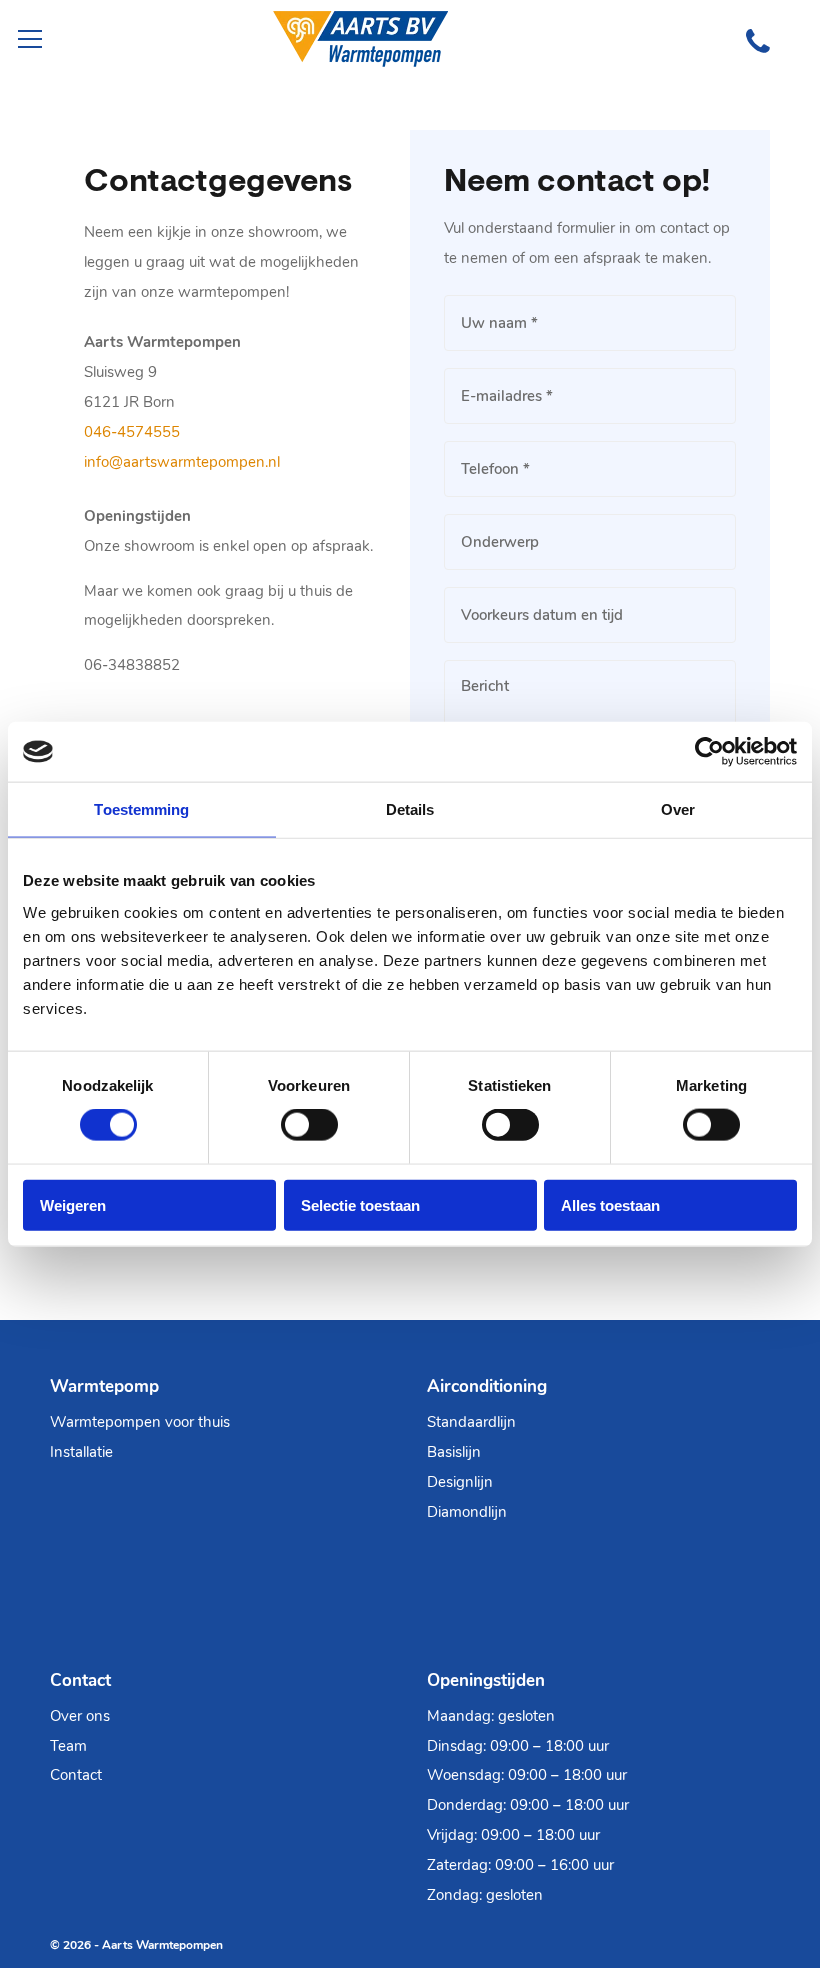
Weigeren (73, 1204)
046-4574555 (132, 432)
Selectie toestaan (360, 1204)
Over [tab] (678, 809)
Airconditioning (487, 1386)
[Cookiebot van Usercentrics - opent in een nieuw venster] (709, 752)
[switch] (309, 1125)
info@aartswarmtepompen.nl (182, 462)
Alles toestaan (610, 1204)
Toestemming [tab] (141, 809)
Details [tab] (410, 809)
